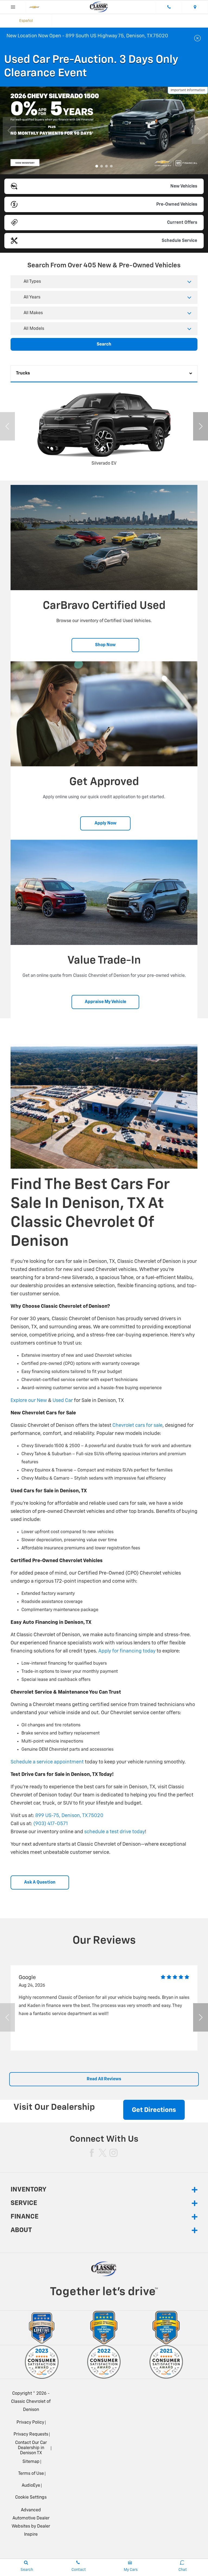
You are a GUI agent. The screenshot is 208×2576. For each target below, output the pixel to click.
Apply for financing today (127, 1651)
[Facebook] (92, 2153)
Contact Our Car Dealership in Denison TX (31, 2448)
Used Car (63, 1401)
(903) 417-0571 (51, 1824)
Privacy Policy (30, 2423)
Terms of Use (31, 2474)
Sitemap (31, 2462)
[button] (97, 166)
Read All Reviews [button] (104, 2079)
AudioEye (31, 2486)
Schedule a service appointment (47, 1762)
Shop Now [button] (105, 645)
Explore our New (29, 1401)
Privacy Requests (31, 2434)
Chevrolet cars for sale (137, 1425)
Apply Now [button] (105, 823)
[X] (103, 2153)
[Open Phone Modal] (169, 7)
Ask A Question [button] (40, 1882)
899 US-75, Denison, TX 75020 (69, 1816)
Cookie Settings (31, 2498)
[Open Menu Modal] (13, 7)
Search (104, 344)
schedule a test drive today (114, 1832)
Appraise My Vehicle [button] (105, 1002)
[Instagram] (113, 2153)
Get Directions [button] (154, 2110)
